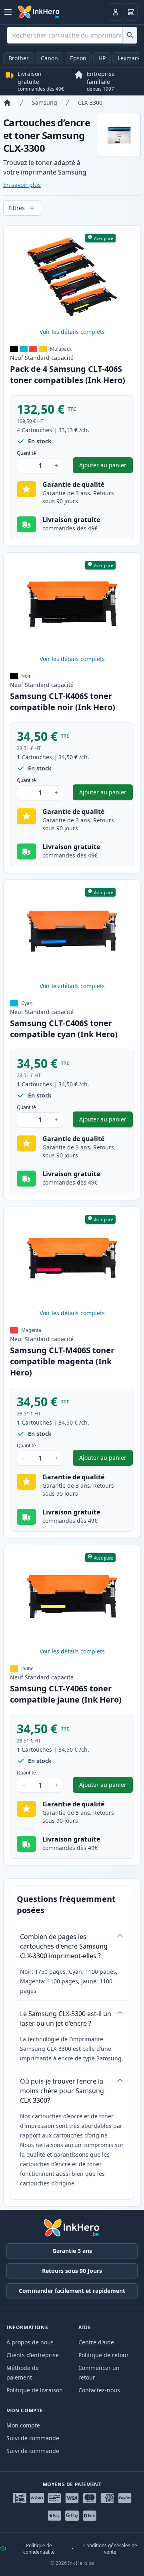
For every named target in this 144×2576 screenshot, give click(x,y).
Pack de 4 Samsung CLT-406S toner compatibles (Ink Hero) (68, 374)
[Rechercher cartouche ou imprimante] (130, 35)
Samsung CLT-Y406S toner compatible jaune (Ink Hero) (66, 1694)
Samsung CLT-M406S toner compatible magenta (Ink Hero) (62, 1361)
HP (102, 58)
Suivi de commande (33, 2438)
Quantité (26, 453)
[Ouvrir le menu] (8, 12)
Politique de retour (104, 2355)
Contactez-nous (99, 2390)
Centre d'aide (96, 2342)
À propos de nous (30, 2342)
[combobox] (72, 35)
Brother (19, 58)
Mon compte (23, 2425)
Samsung (45, 102)
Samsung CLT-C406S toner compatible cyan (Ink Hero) (64, 1029)
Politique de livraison (35, 2390)
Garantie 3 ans (72, 2251)
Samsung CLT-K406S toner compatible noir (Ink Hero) (63, 702)
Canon (49, 58)
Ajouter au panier (106, 467)
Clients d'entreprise (33, 2355)
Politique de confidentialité (39, 2549)
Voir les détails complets (72, 332)
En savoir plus (22, 185)
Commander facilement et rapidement (72, 2291)
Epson (78, 58)
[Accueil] (7, 103)
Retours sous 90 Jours (72, 2271)
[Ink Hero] (39, 12)
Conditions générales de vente (110, 2549)
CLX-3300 (90, 102)
